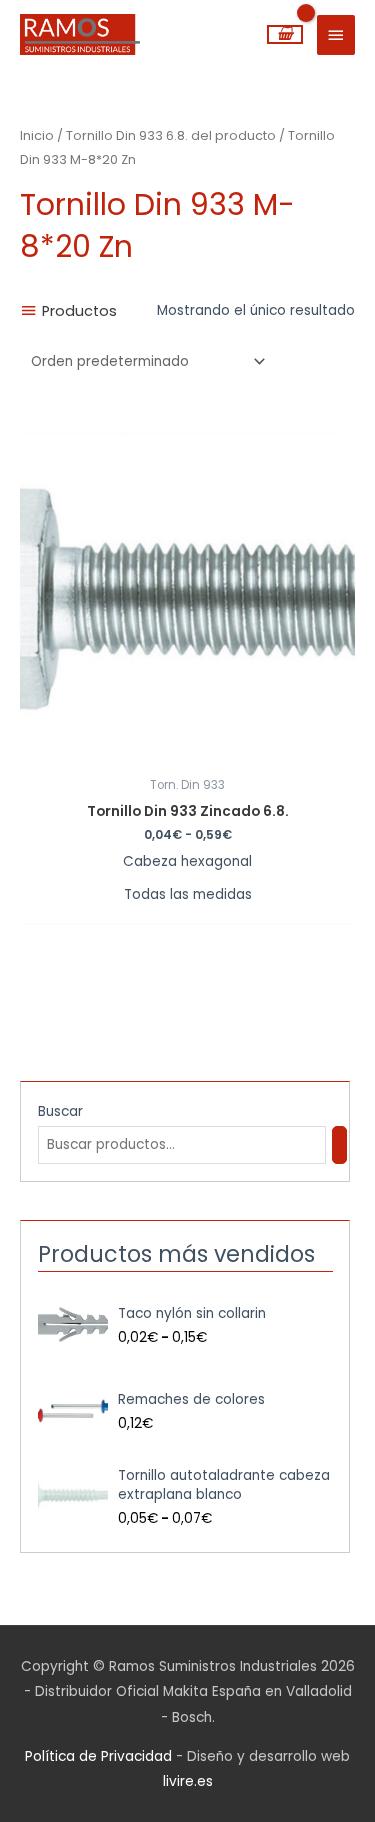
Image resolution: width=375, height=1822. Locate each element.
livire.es (188, 1781)
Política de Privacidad (98, 1756)
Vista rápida (188, 751)
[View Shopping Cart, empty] (285, 34)
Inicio (37, 135)
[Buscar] (340, 1145)
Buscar (60, 1111)
